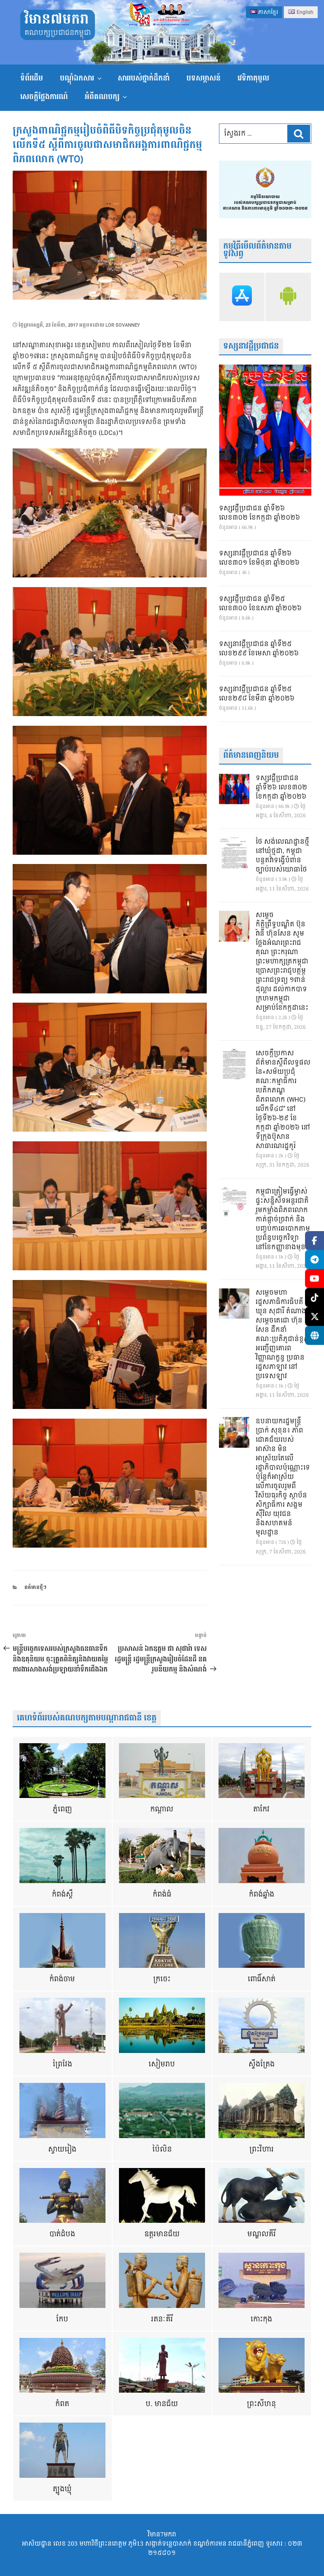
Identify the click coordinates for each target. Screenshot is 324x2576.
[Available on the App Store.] (242, 297)
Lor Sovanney (123, 325)
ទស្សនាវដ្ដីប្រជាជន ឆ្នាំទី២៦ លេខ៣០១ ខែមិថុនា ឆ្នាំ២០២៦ (259, 558)
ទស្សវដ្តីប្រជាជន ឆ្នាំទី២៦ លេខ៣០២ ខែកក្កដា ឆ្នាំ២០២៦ (259, 513)
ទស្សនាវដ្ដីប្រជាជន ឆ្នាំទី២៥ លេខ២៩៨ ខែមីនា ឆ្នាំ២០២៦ (257, 694)
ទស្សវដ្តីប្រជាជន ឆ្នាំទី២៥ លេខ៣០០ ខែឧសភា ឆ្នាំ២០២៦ (260, 604)
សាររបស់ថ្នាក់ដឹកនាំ (144, 78)
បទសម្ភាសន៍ (204, 78)
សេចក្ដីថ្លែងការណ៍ (44, 97)
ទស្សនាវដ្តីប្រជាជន (251, 346)
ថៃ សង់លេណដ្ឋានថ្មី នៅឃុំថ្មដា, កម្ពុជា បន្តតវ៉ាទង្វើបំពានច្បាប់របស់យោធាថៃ (282, 856)
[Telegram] (315, 1260)
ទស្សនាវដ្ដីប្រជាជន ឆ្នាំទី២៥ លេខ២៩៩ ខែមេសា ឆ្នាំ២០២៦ (259, 649)
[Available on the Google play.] (288, 297)
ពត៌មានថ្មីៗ (35, 1587)
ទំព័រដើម (32, 78)
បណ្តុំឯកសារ (77, 78)
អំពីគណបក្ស (102, 97)
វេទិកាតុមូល (253, 78)
